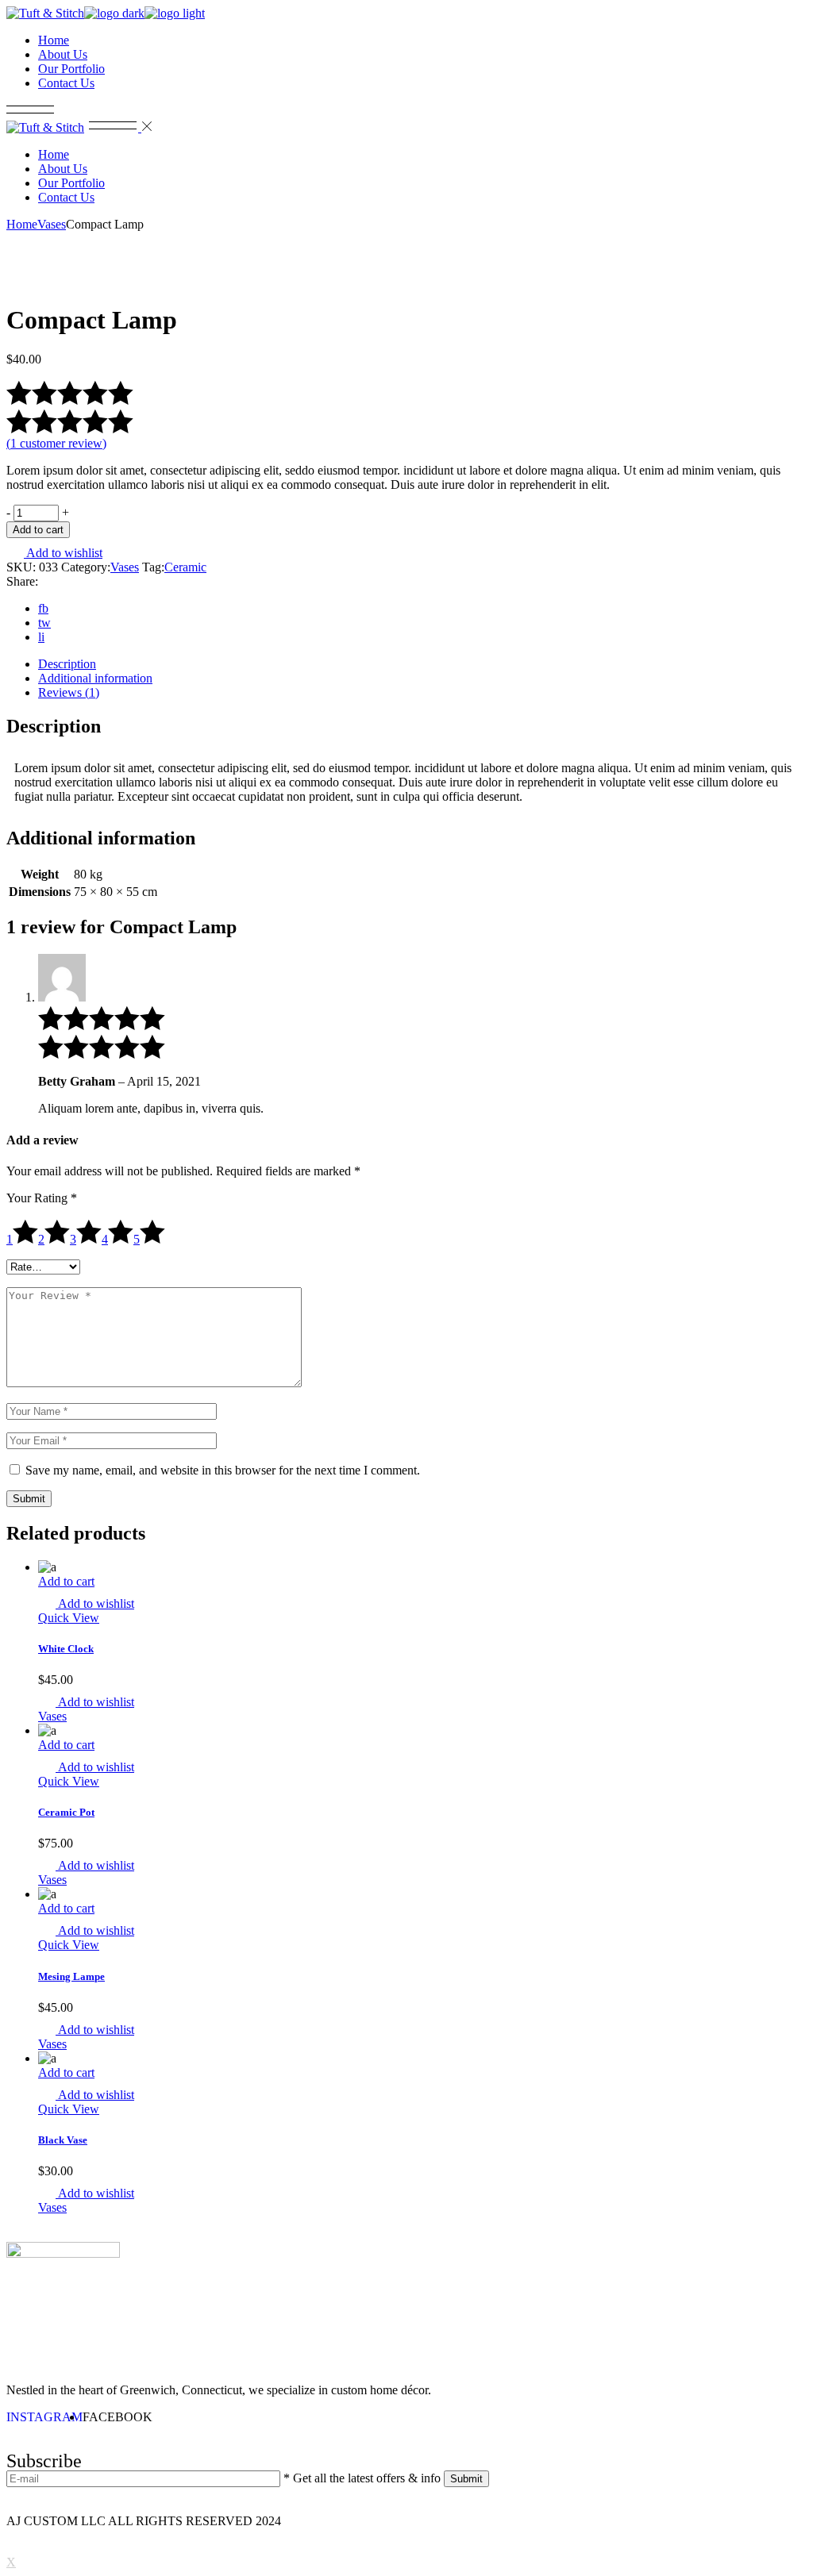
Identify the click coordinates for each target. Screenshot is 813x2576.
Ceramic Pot (66, 1812)
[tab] (422, 664)
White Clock (66, 1649)
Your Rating (42, 1198)
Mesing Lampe (71, 1976)
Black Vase (63, 2140)
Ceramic (185, 567)
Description (67, 664)
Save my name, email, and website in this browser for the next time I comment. (223, 1470)
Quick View (69, 1618)
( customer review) (56, 443)
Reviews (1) (69, 692)
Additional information (95, 678)
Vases (125, 567)
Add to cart (38, 530)
